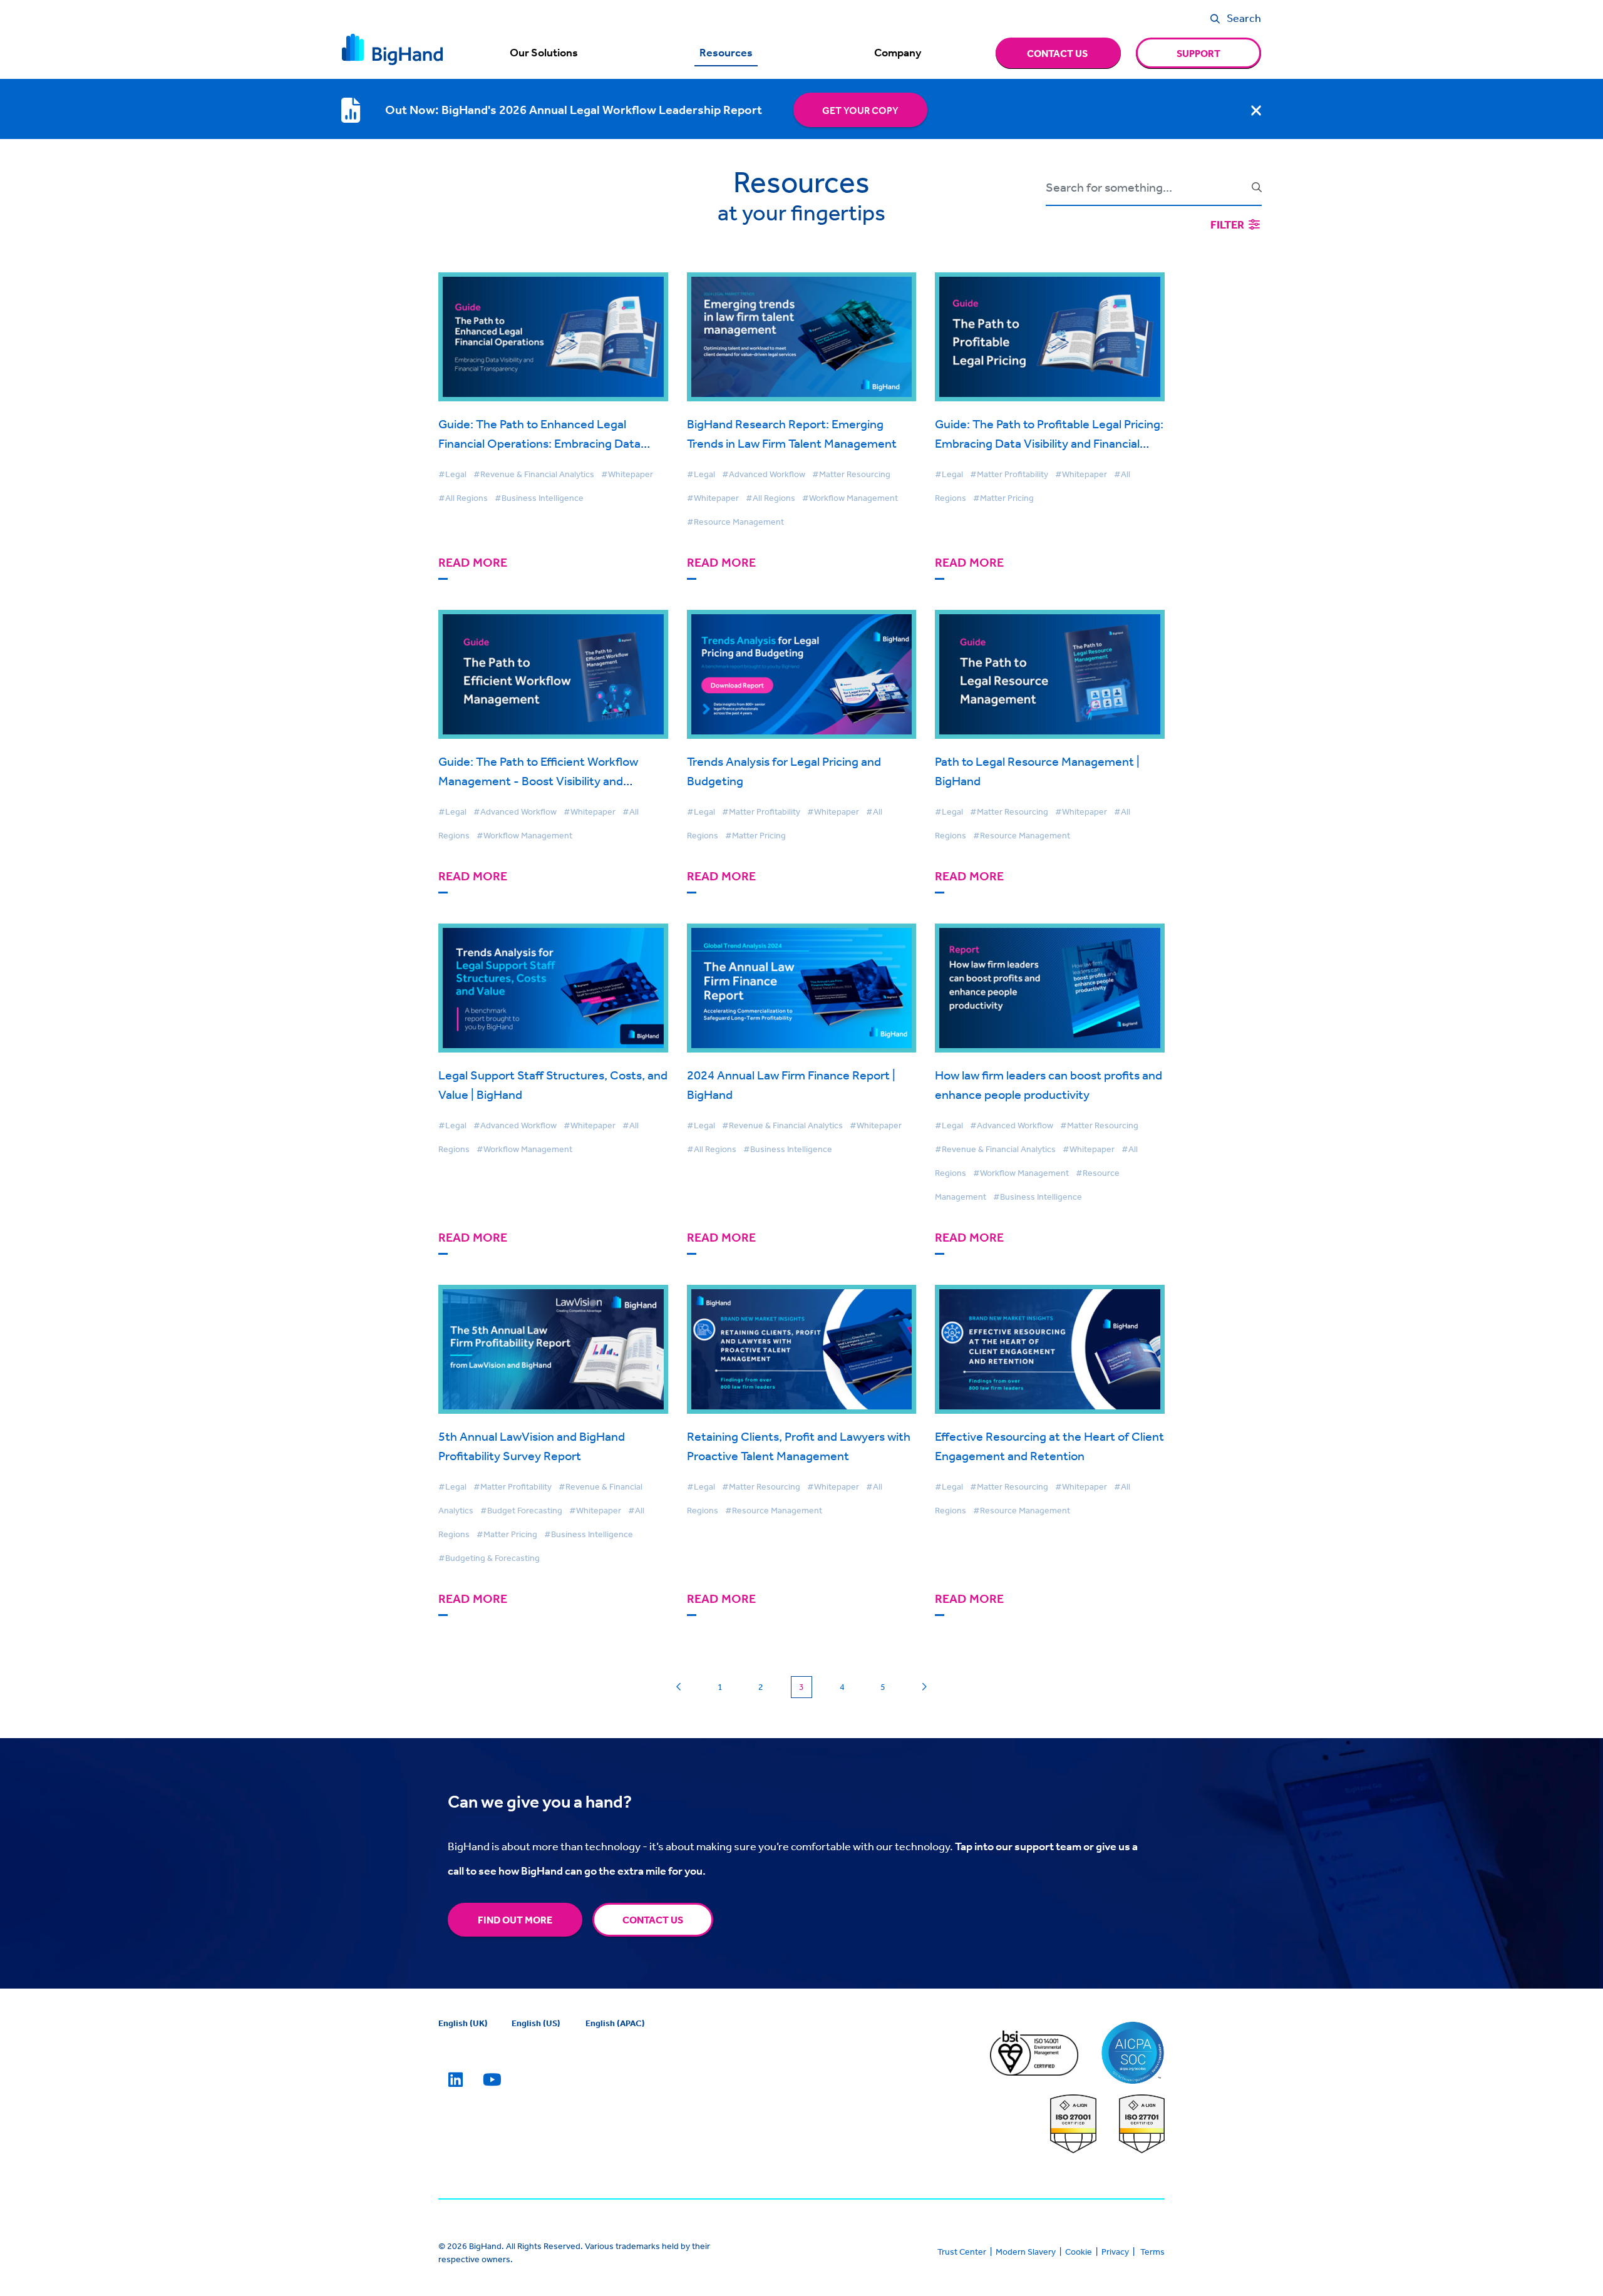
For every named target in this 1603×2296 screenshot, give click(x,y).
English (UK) (463, 2023)
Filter (1228, 224)
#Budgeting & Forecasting (489, 1558)
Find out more (515, 1920)
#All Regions (463, 498)
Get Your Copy (860, 110)
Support (1198, 53)
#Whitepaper (627, 474)
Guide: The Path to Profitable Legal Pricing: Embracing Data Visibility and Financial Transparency (1049, 443)
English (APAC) (615, 2023)
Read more (473, 563)
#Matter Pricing (1003, 498)
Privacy (1115, 2252)
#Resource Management (735, 522)
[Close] (1256, 110)
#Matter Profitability (1009, 474)
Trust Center (962, 2252)
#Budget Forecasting (521, 1510)
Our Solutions (544, 53)
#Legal (452, 474)
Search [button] (1244, 18)
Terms (1152, 2252)
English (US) (536, 2023)
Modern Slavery (1026, 2252)
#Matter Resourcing (851, 474)
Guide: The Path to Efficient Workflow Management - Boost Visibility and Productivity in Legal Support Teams (538, 780)
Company (898, 53)
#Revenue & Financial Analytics (534, 474)
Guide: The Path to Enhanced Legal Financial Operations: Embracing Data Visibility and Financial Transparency (539, 443)
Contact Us (653, 1920)
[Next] (924, 1687)
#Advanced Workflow (764, 474)
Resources (726, 53)
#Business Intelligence (539, 498)
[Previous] (679, 1687)
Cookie (1079, 2252)
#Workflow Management (850, 498)
